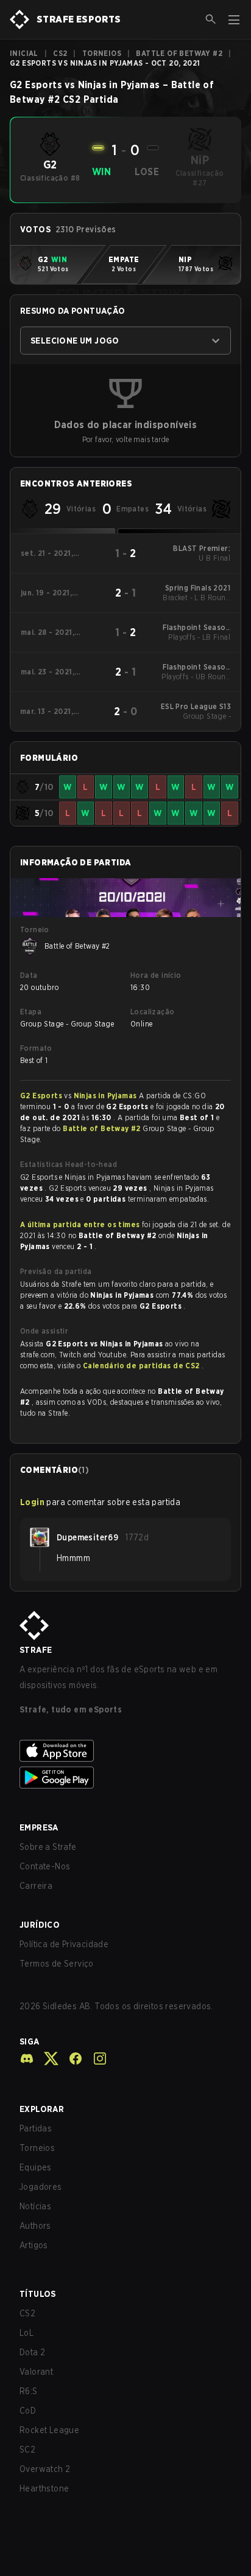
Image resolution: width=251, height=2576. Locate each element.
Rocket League (49, 2430)
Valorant (36, 2372)
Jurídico (40, 1925)
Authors (35, 2226)
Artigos (34, 2245)
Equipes (36, 2167)
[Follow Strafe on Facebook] (71, 2058)
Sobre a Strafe (48, 1847)
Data (29, 975)
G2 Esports (42, 1096)
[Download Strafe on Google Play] (125, 1778)
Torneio (35, 930)
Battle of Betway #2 (179, 53)
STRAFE (36, 1650)
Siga (30, 2041)
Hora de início (156, 975)
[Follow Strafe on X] (46, 2058)
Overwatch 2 (45, 2469)
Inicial (24, 53)
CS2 (60, 53)
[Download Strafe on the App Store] (125, 1751)
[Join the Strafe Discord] (27, 2058)
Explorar (42, 2109)
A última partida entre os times (80, 1224)
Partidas (36, 2128)
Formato (36, 1048)
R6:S (29, 2391)
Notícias (35, 2206)
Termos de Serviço (57, 1964)
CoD (28, 2411)
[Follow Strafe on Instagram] (95, 2058)
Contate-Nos (45, 1866)
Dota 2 (32, 2352)
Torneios (102, 53)
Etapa (31, 1012)
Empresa (39, 1827)
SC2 (27, 2450)
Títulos (38, 2294)
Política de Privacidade (64, 1944)
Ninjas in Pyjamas (106, 1096)
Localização (152, 1012)
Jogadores (41, 2187)
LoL (27, 2333)
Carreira (36, 1886)
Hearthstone (44, 2488)
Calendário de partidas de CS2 (142, 1366)
